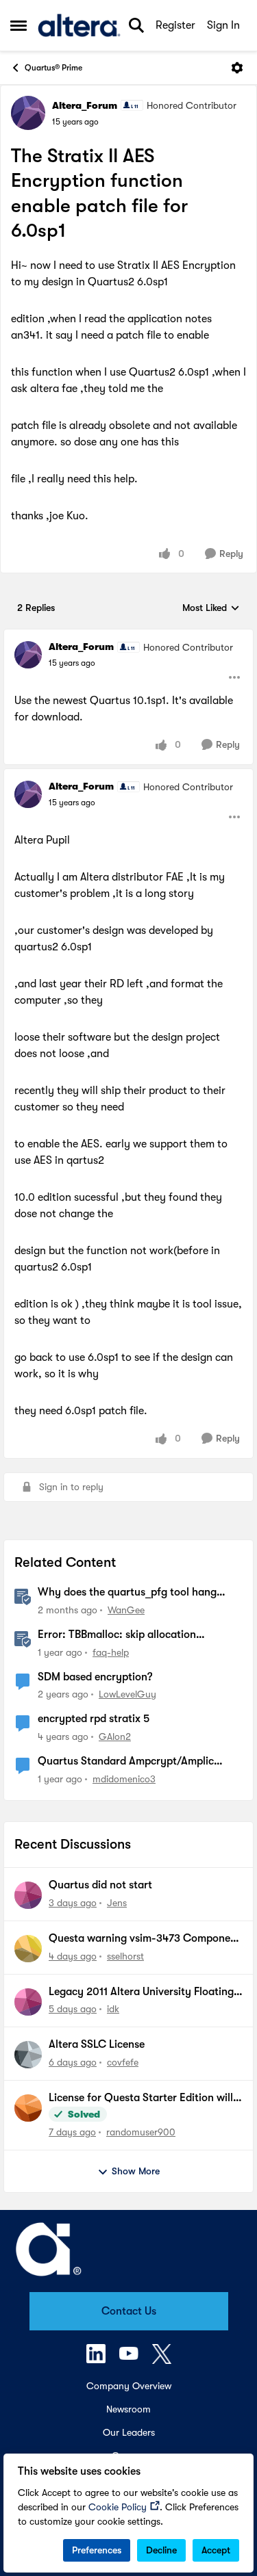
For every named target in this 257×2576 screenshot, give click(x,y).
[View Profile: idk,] (28, 2002)
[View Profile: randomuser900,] (28, 2108)
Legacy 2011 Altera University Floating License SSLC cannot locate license (141, 1992)
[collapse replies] (128, 636)
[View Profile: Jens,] (28, 1895)
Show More (136, 2171)
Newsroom (128, 2409)
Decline (161, 2550)
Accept (216, 2550)
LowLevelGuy (127, 1694)
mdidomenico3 (124, 1779)
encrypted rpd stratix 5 (94, 1719)
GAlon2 (115, 1736)
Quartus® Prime (53, 68)
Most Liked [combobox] (211, 609)
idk (113, 2009)
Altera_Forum (85, 105)
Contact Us (129, 2311)
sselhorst (125, 1956)
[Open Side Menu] (19, 25)
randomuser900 (141, 2132)
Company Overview (129, 2386)
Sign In (223, 25)
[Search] (136, 25)
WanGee (126, 1610)
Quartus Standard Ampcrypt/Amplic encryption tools (126, 1762)
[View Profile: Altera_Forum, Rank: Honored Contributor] (28, 113)
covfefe (123, 2062)
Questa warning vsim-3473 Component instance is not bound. (145, 1939)
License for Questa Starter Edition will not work (141, 2098)
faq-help (111, 1652)
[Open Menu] (237, 68)
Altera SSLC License (97, 2044)
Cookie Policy (118, 2507)
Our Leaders (129, 2432)
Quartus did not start (100, 1885)
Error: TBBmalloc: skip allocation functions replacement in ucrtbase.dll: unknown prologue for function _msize (131, 1635)
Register (175, 25)
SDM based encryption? (95, 1677)
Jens (117, 1903)
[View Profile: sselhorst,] (28, 1949)
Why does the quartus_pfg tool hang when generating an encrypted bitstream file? (137, 1593)
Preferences (97, 2550)
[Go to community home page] (79, 25)
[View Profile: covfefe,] (28, 2055)
